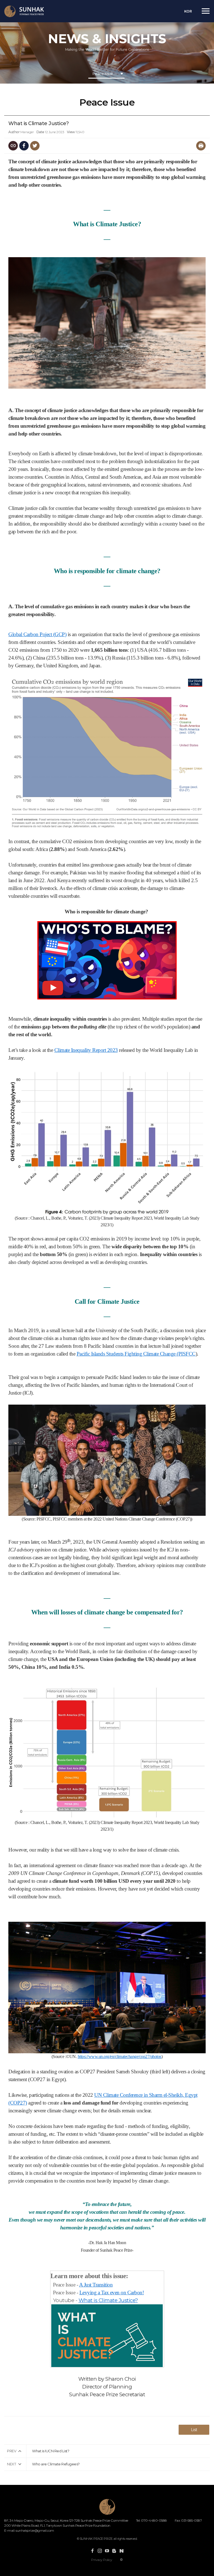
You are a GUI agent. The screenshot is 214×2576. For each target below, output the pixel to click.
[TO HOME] (24, 11)
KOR (188, 11)
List (194, 2430)
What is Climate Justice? (108, 2300)
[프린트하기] (201, 146)
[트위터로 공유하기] (35, 146)
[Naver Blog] (121, 2551)
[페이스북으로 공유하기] (24, 146)
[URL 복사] (13, 146)
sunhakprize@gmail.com (35, 2530)
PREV (12, 2451)
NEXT (11, 2464)
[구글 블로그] (114, 2551)
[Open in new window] (93, 2551)
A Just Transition (96, 2285)
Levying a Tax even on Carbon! (112, 2292)
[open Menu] (206, 11)
